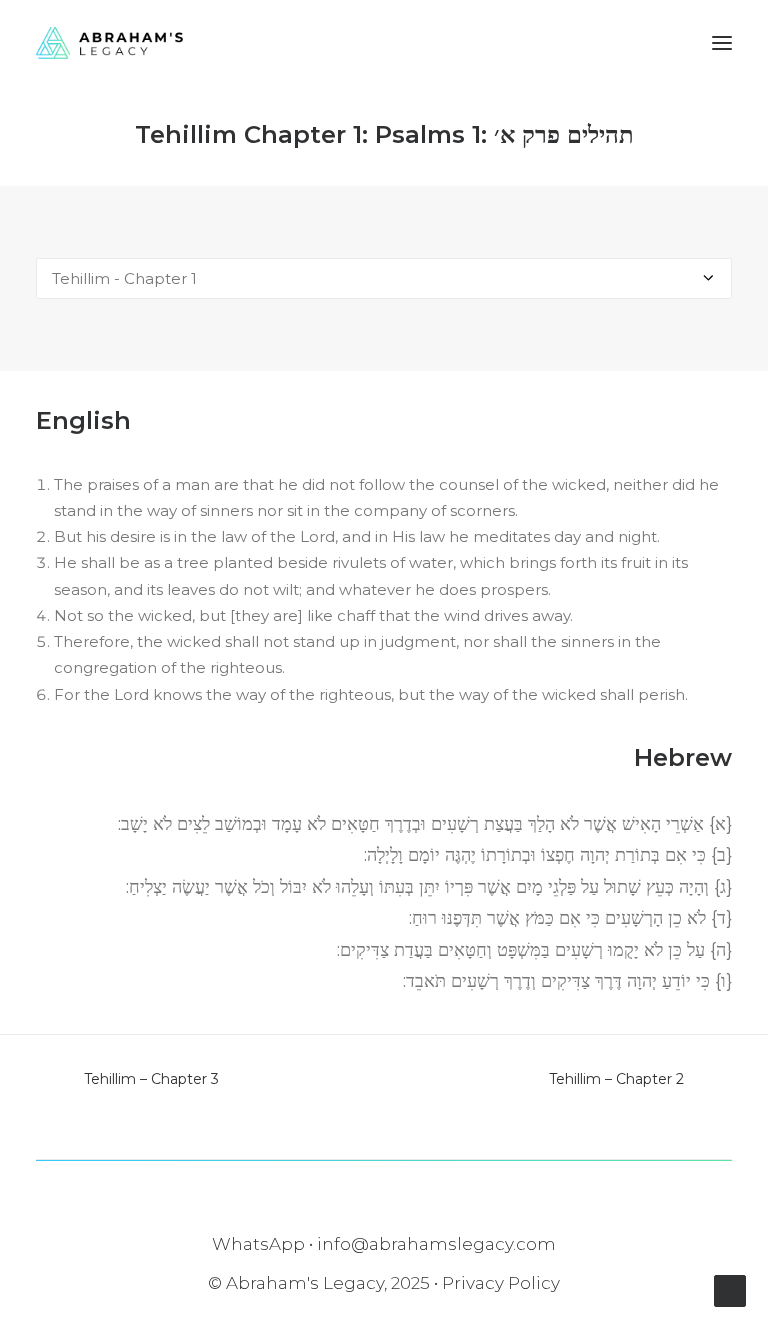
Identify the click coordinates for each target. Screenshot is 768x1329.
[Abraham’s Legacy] (109, 43)
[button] (722, 43)
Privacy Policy (501, 1283)
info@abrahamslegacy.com (436, 1244)
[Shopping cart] (663, 43)
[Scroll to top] (730, 1289)
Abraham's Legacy (305, 1283)
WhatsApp (258, 1244)
